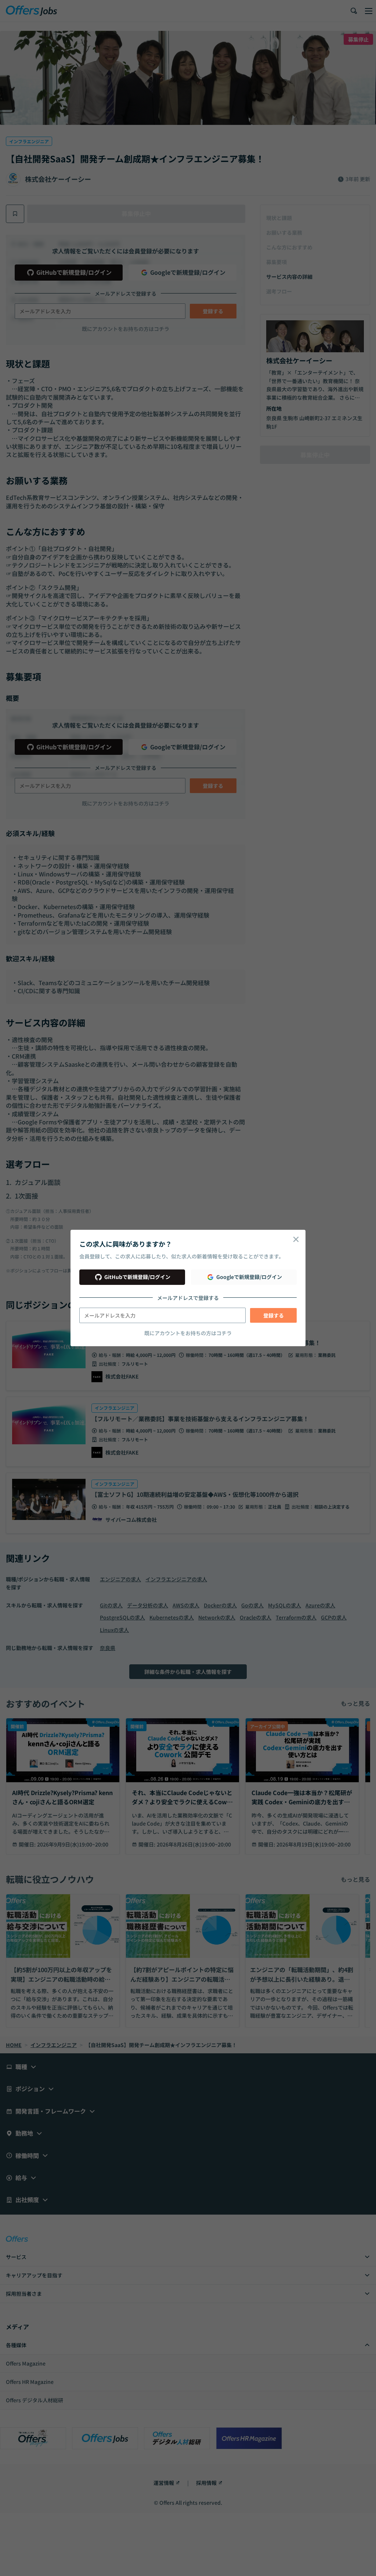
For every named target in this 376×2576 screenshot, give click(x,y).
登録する (274, 1315)
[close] (296, 1239)
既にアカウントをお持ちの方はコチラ (188, 1333)
